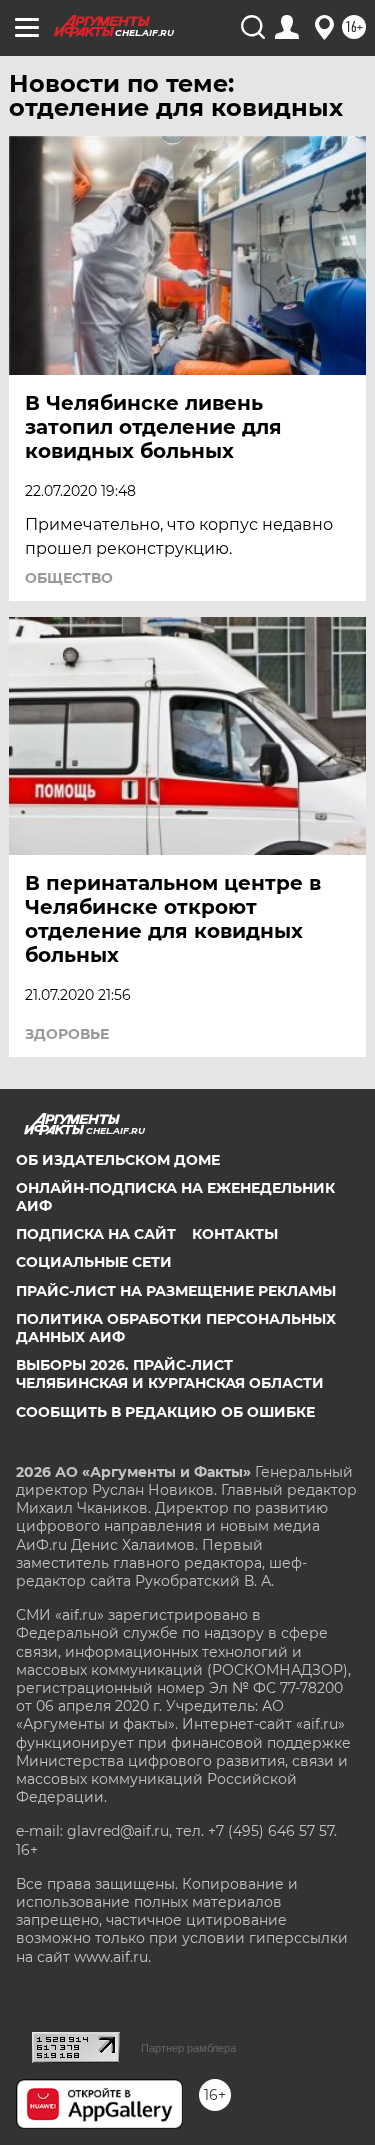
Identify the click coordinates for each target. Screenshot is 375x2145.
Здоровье (67, 1034)
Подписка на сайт (96, 1234)
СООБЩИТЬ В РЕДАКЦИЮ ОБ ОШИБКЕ (165, 1412)
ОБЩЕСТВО (69, 578)
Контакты (235, 1234)
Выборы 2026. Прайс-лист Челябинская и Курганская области (170, 1374)
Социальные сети (94, 1262)
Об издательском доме (118, 1160)
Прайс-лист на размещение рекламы (176, 1291)
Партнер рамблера (188, 2048)
